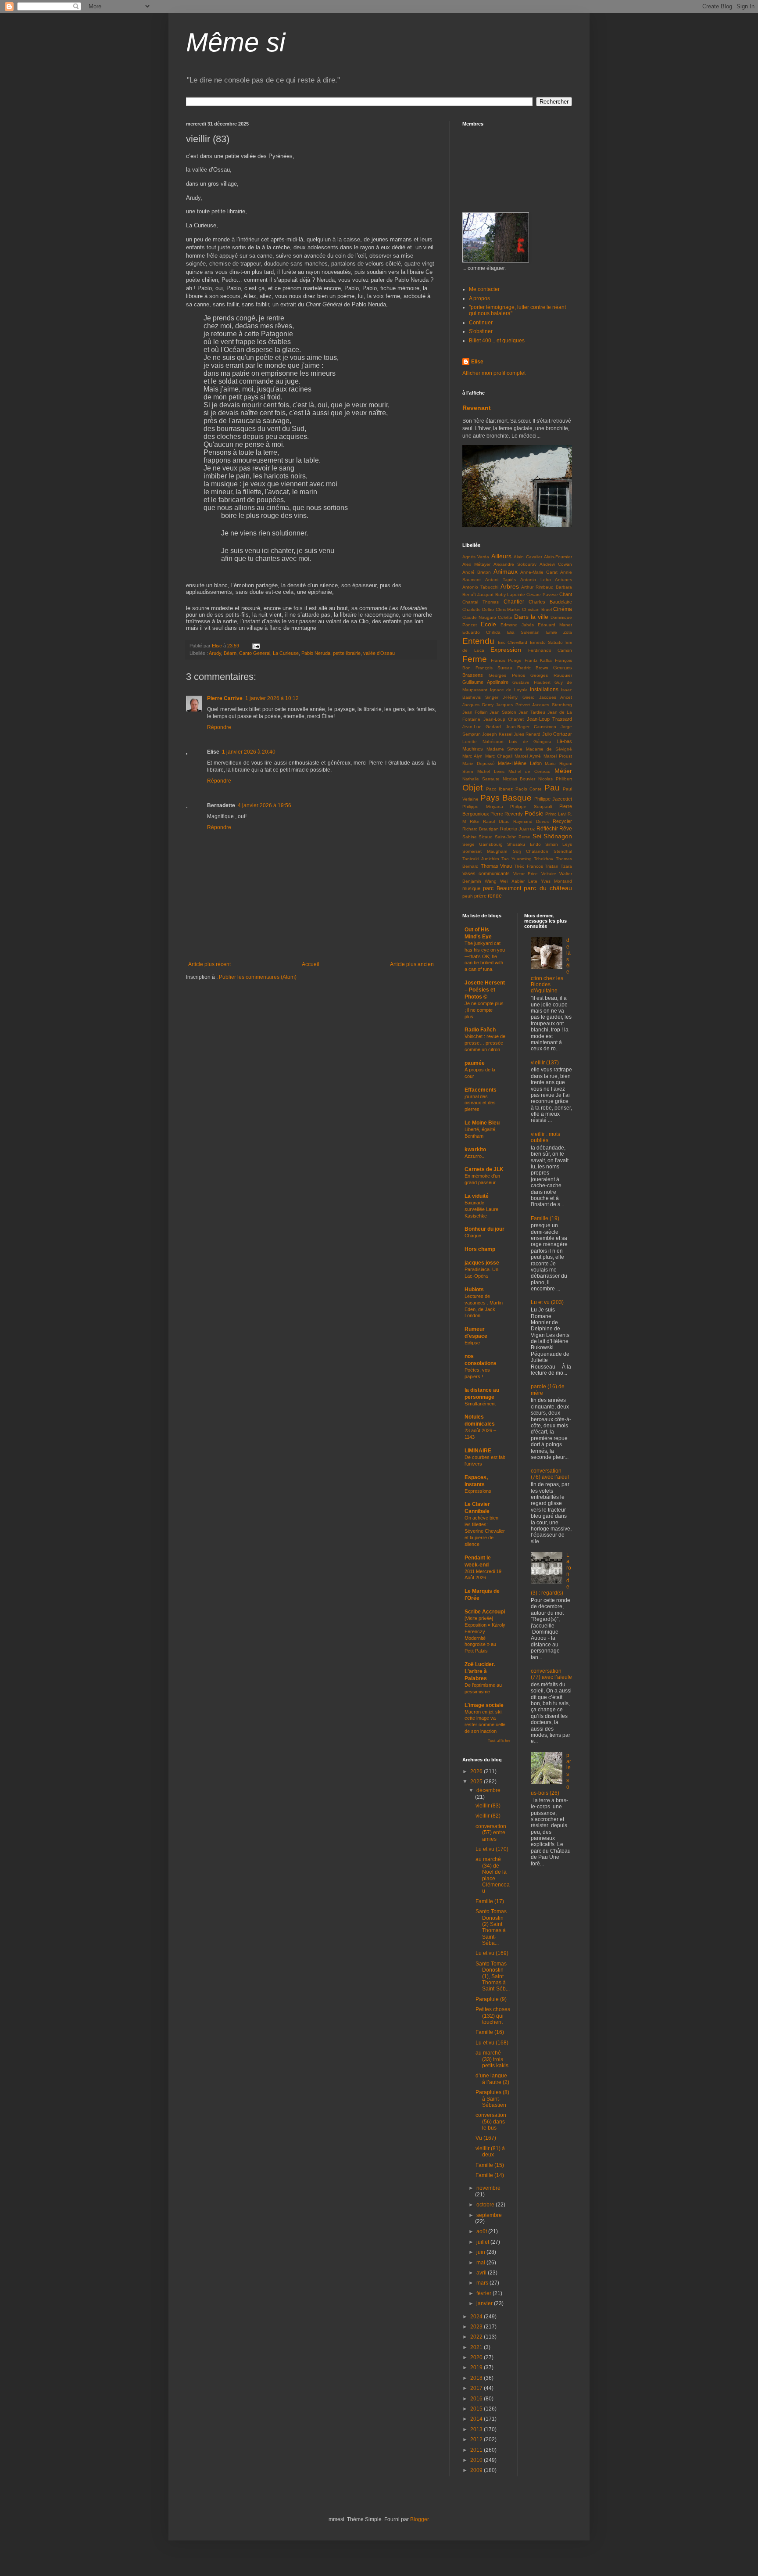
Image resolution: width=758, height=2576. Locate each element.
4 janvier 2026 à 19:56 (265, 805)
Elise (477, 362)
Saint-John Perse (513, 837)
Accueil (311, 964)
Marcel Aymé (528, 756)
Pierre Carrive (225, 698)
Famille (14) (490, 2175)
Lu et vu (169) (492, 1953)
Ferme (475, 659)
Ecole (488, 624)
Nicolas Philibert (555, 779)
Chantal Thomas (481, 602)
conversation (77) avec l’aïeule (551, 1674)
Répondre (219, 727)
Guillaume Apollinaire (485, 682)
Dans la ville (531, 617)
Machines (473, 749)
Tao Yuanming (517, 859)
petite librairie (347, 653)
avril (482, 2273)
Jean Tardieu (532, 712)
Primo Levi (556, 814)
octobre (486, 2205)
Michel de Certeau (529, 771)
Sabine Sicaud (477, 837)
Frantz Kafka (538, 660)
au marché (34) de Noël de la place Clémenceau (493, 1875)
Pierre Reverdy (507, 814)
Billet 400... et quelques (497, 341)
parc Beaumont (502, 888)
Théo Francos (529, 866)
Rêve (566, 829)
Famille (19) (545, 1218)
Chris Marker (508, 609)
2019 (477, 2368)
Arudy (215, 653)
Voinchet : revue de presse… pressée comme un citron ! (485, 1043)
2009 (477, 2470)
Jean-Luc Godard (482, 727)
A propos (479, 298)
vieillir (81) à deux (490, 2152)
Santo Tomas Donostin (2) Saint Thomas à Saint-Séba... (491, 1927)
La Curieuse (286, 653)
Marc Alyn (472, 756)
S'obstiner (481, 331)
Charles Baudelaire (550, 602)
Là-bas (565, 741)
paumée (475, 1063)
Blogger (419, 2519)
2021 (477, 2347)
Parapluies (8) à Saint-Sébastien (492, 2099)
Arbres (510, 586)
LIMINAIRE (478, 1451)
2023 (477, 2327)
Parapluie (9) (491, 1999)
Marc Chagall (499, 756)
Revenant (477, 408)
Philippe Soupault (531, 807)
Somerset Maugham (485, 851)
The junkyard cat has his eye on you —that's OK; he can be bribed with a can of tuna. (485, 956)
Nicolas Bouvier (519, 779)
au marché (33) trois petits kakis (492, 2059)
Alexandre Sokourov (515, 564)
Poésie (534, 813)
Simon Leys (559, 844)
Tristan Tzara (558, 866)
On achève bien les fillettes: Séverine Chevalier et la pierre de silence (485, 1531)
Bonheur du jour (484, 1229)
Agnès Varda (476, 557)
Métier (563, 771)
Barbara (564, 587)
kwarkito (475, 1150)
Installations (544, 690)
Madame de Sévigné (549, 749)
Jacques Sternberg (552, 705)
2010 (477, 2460)
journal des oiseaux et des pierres (480, 1103)
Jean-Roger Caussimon (531, 727)
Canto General (255, 653)
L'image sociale (484, 1705)
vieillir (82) (488, 1816)
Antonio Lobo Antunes (546, 580)
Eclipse (472, 1343)
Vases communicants (486, 873)
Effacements (481, 1090)
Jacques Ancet (556, 697)
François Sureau (494, 668)
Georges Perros (507, 675)
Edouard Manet (555, 625)
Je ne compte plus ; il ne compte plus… (484, 1010)
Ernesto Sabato (547, 642)
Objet (472, 788)
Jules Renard (527, 734)
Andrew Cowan (556, 564)
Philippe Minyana (483, 807)
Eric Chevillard (513, 642)
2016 (477, 2399)
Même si (236, 42)
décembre (488, 1790)
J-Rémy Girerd (518, 697)
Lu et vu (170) (492, 1849)
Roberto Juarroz (518, 829)
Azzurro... (475, 1156)
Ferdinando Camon (550, 650)
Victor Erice (526, 874)
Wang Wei (496, 881)
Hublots (474, 1290)
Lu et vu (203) (547, 1302)
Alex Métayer (476, 564)
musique (471, 888)
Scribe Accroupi (485, 1612)
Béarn (230, 653)
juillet (483, 2242)
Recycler (562, 821)
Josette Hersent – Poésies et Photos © (485, 990)
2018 (477, 2378)
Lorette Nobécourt (483, 742)
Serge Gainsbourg (483, 844)
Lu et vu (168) (492, 2043)
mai (481, 2263)
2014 (477, 2419)
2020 (477, 2357)
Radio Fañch (480, 1030)
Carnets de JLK (484, 1169)
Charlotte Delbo (478, 609)
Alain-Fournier (558, 557)
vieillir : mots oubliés (545, 1137)
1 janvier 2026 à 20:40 (249, 752)
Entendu (478, 641)
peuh (468, 896)
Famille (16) (490, 2032)
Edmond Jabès (517, 625)
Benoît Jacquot (478, 595)
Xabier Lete (524, 881)
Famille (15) (490, 2165)
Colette (505, 617)
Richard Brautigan (481, 829)
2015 (477, 2409)
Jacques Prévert (513, 705)
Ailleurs (501, 556)
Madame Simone (505, 749)
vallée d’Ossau (379, 653)
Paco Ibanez (500, 789)
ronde (495, 896)
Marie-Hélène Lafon (520, 763)
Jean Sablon (503, 712)
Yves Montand (556, 881)
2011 (477, 2450)
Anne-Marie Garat (539, 572)
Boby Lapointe (510, 595)
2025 (477, 1782)
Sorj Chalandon (531, 851)
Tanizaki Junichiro (481, 859)
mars (483, 2283)
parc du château (548, 888)
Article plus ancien (412, 964)
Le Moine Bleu (482, 1123)
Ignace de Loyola (509, 690)
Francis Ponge (506, 660)
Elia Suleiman (523, 632)
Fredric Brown (533, 668)
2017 (477, 2388)
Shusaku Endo (524, 844)
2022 (477, 2337)
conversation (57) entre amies (491, 1833)
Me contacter (484, 289)
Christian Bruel (537, 609)
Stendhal (563, 851)
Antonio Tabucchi (480, 587)
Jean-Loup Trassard (550, 719)
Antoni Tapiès (501, 580)
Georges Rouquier (551, 675)
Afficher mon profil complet (494, 373)
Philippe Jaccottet (553, 799)
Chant (566, 594)
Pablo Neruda (316, 653)
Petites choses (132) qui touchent (493, 2016)
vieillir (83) (488, 1806)
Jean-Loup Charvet (504, 719)
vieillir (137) (545, 1063)
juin (481, 2252)
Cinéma (563, 609)
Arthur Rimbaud (537, 587)
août (482, 2231)
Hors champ (480, 1249)
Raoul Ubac (496, 821)
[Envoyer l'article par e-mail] (256, 646)
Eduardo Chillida (481, 632)
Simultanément (480, 1404)
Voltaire (549, 874)
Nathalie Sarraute (481, 779)
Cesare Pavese (542, 595)
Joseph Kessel (497, 734)
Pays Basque (506, 798)
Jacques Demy (478, 705)
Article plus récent (209, 964)
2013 (477, 2429)
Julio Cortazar (557, 734)
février (484, 2293)
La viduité (477, 1196)
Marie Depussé (479, 763)
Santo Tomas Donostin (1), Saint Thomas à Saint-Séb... (493, 1976)
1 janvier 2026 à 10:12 (272, 698)
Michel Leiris (491, 771)
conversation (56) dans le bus (491, 2122)
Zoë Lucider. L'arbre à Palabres (480, 1671)
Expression (506, 650)
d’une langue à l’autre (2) (492, 2079)
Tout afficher (499, 1741)
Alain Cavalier (528, 557)
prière (480, 896)
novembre (488, 2188)
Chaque (473, 1236)
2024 (477, 2317)
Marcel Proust (558, 756)
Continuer (481, 323)
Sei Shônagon (552, 836)
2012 (477, 2439)
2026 (477, 1771)
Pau (552, 788)
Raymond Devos (531, 821)
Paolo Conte (529, 789)
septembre (489, 2215)
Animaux (506, 571)
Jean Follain (475, 712)
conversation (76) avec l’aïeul (550, 1474)
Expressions (478, 1491)
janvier (485, 2303)
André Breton (477, 572)
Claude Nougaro (479, 617)
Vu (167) (486, 2138)
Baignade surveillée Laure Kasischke (481, 1209)
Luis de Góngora (530, 742)
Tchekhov (543, 859)
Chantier (514, 602)
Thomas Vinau (497, 866)
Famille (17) (490, 1901)
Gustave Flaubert (531, 682)
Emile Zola (559, 632)
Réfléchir (547, 829)
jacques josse (482, 1263)
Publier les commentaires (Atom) (258, 977)
